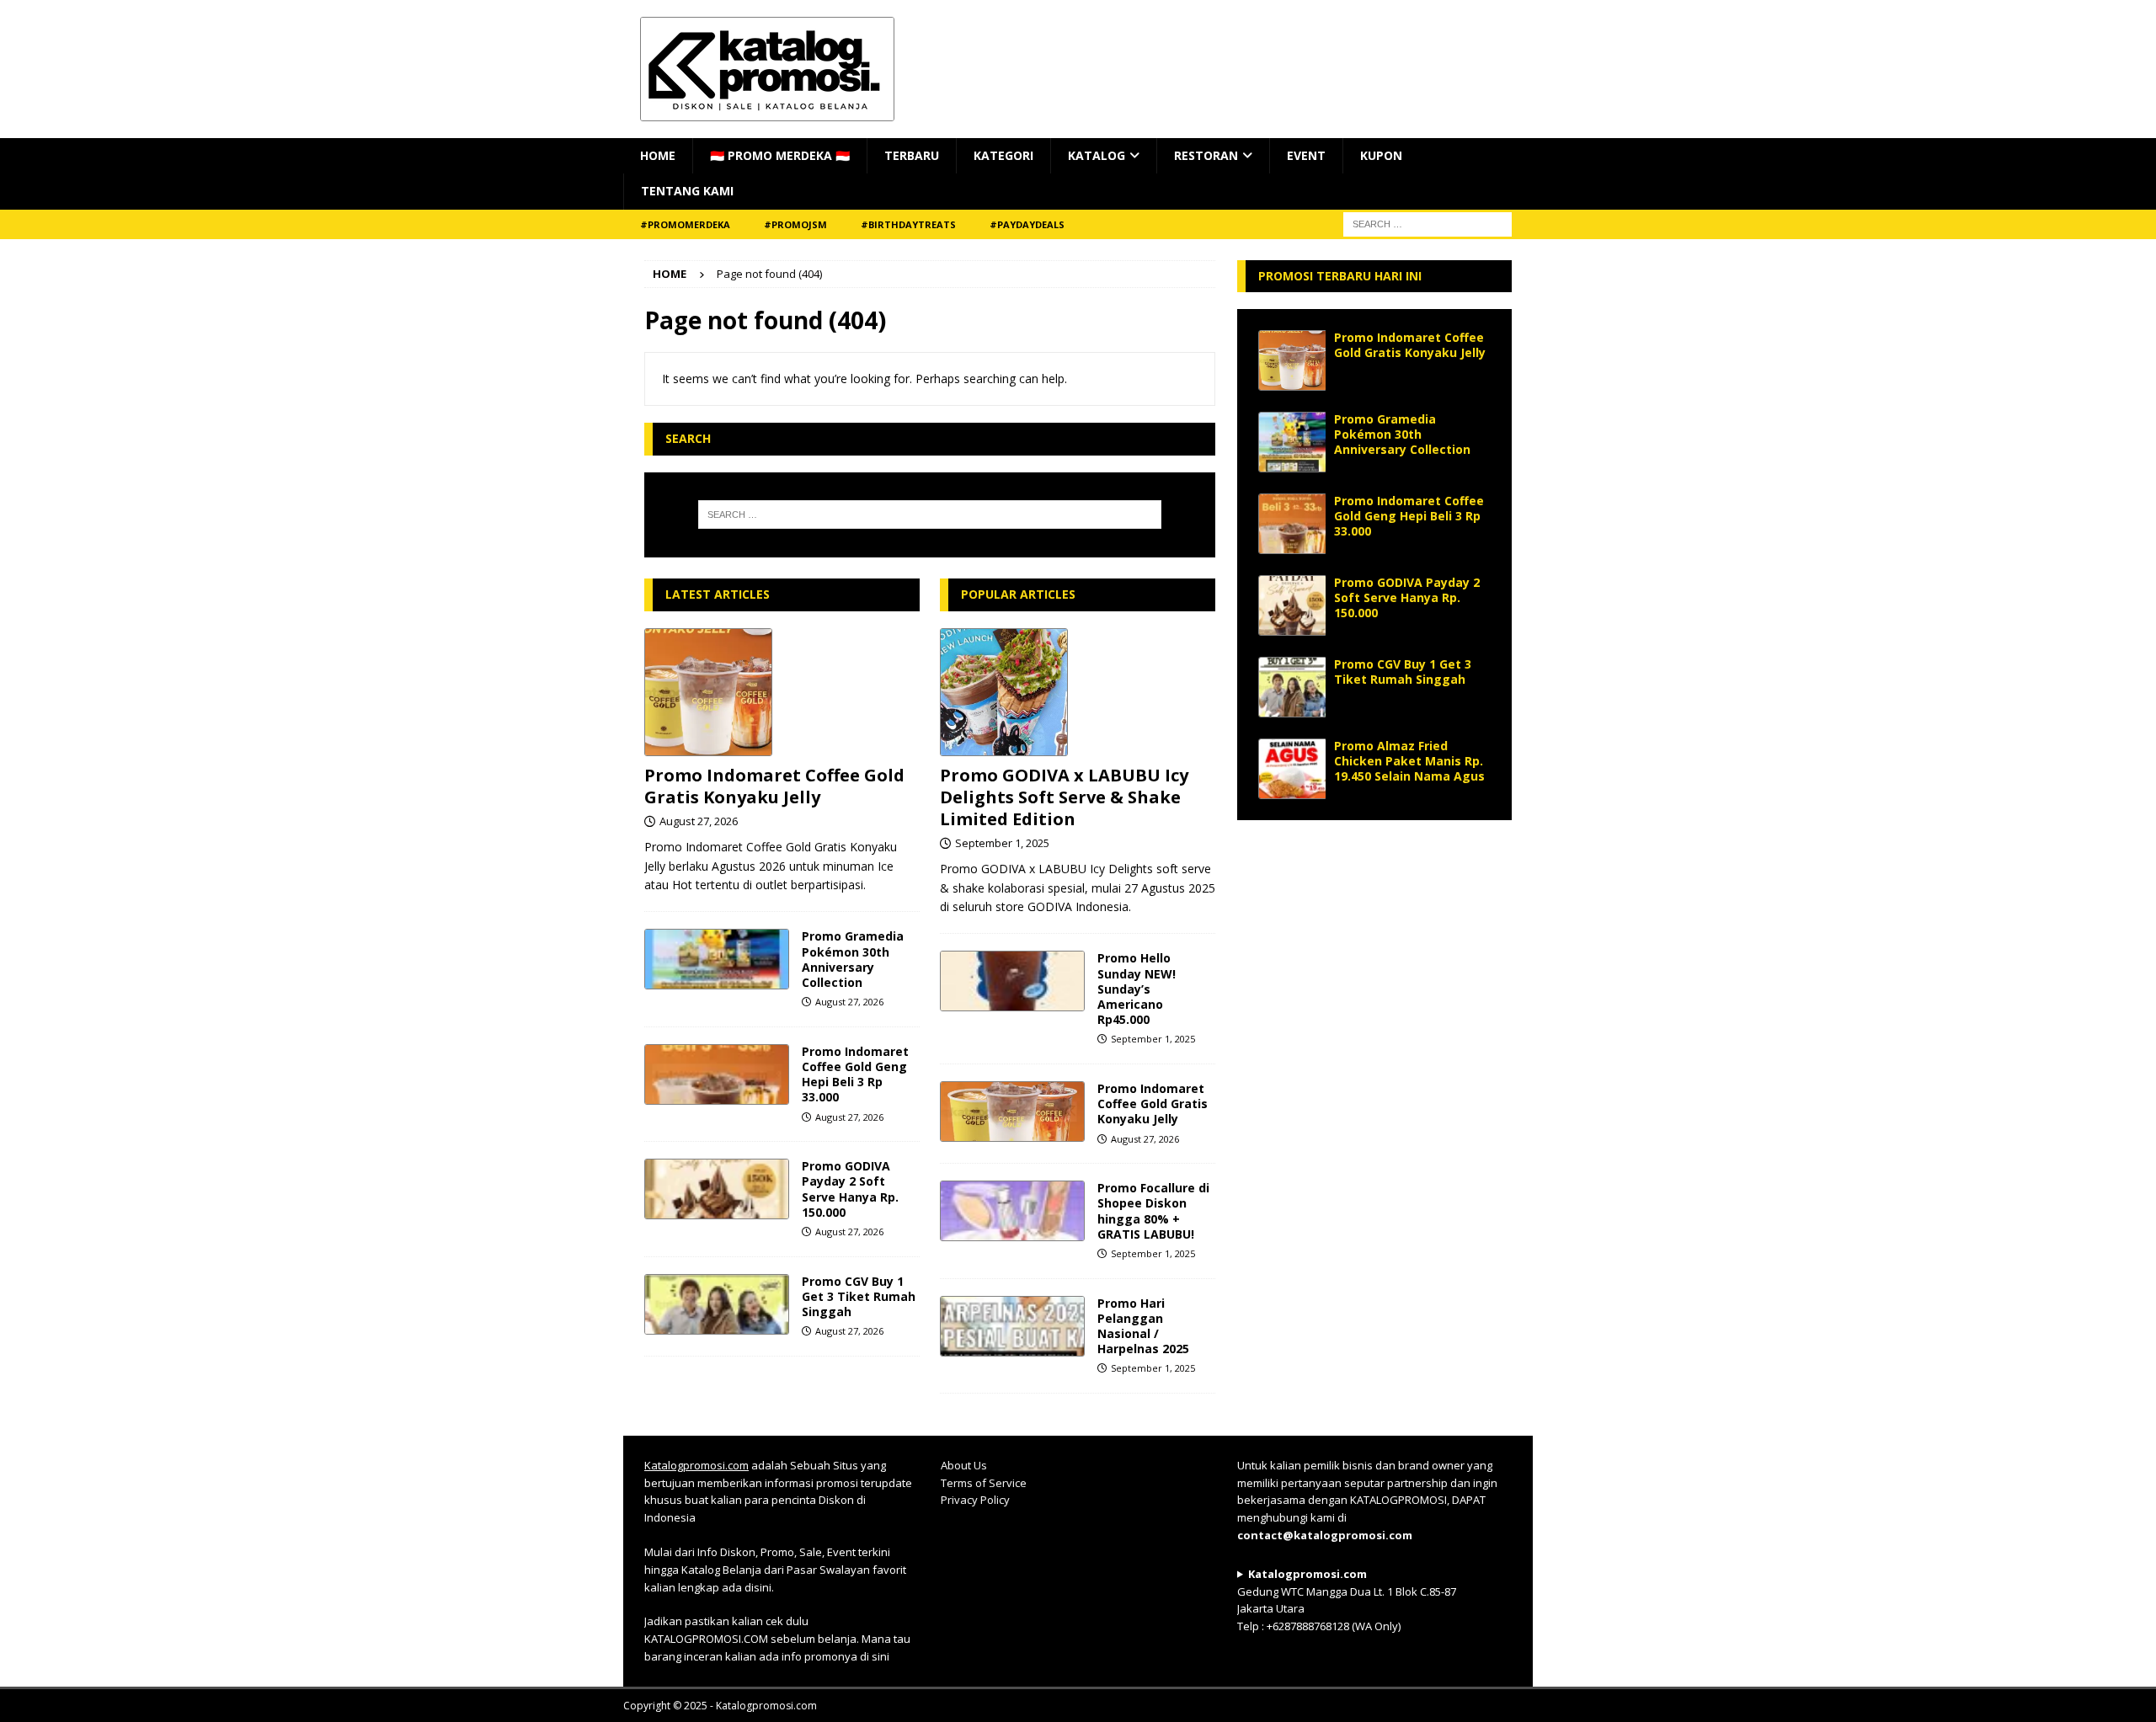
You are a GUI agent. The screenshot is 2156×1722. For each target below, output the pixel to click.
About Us (964, 1465)
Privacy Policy (975, 1500)
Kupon (1381, 155)
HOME (658, 155)
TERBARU (912, 155)
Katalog (1097, 155)
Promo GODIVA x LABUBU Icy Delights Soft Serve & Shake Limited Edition (1064, 797)
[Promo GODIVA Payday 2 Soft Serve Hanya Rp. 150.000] (717, 1189)
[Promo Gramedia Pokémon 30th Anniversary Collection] (717, 959)
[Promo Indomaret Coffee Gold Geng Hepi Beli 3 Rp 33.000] (717, 1074)
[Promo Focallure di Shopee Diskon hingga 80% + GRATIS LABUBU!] (1012, 1211)
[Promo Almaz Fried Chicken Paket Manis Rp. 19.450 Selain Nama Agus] (1292, 769)
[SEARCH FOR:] (1428, 223)
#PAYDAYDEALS (1027, 224)
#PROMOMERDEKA (685, 224)
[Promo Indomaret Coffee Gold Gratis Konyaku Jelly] (782, 692)
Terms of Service (984, 1483)
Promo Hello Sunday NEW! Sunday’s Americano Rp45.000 (1137, 989)
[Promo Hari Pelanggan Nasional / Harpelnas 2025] (1012, 1326)
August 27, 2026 (699, 821)
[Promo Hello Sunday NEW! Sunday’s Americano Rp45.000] (1012, 981)
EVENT (1306, 155)
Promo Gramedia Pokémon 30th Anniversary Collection (853, 959)
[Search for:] (930, 514)
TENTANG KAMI (687, 191)
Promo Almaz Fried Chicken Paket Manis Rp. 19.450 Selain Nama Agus (1409, 761)
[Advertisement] (1374, 946)
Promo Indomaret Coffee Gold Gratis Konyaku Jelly (774, 786)
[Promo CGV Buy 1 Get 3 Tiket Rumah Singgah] (717, 1304)
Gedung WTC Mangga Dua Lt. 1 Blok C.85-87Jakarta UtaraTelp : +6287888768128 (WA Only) (1347, 1600)
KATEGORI (1003, 155)
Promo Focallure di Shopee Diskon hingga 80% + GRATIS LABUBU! (1153, 1211)
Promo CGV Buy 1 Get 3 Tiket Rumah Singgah (859, 1296)
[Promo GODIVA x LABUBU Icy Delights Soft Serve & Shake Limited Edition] (1078, 692)
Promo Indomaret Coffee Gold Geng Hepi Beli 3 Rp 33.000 (855, 1074)
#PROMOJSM (795, 224)
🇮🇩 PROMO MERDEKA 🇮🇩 (780, 155)
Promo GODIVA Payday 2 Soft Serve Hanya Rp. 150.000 (850, 1189)
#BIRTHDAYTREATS (908, 224)
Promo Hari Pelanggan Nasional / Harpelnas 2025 (1143, 1326)
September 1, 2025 (1002, 843)
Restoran (1206, 155)
